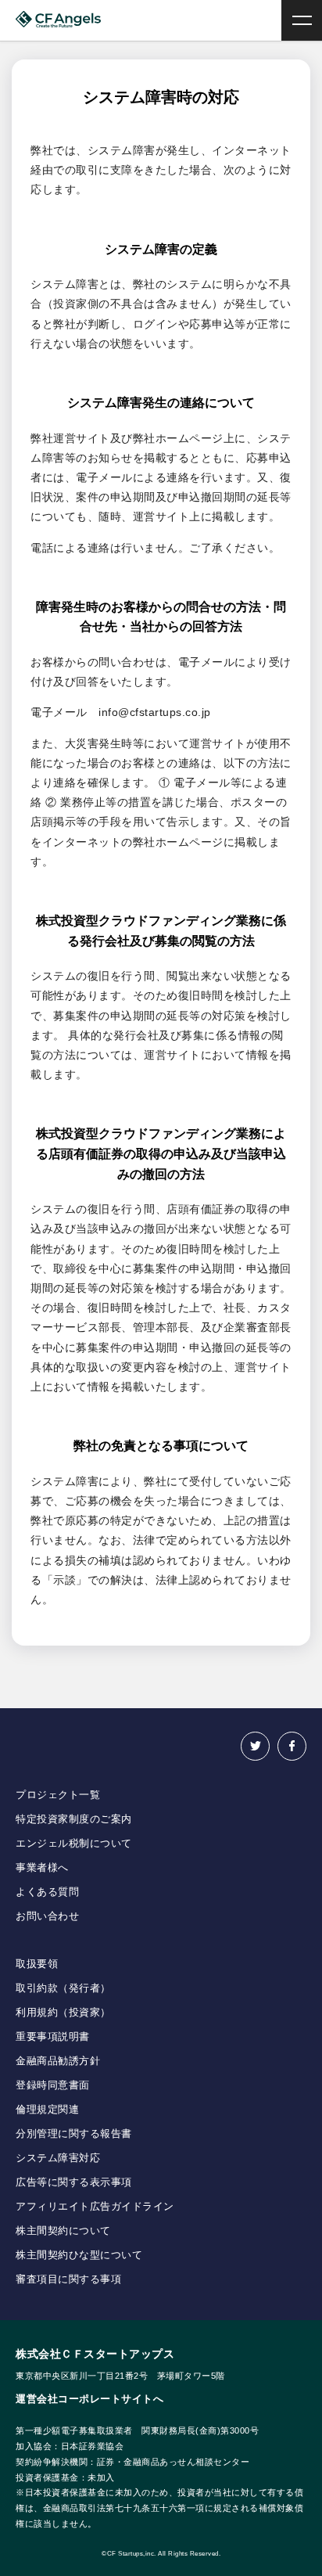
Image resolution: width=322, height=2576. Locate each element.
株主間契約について (63, 2231)
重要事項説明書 (53, 2036)
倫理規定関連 (47, 2109)
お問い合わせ (47, 1916)
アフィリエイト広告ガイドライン (95, 2206)
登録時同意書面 (53, 2085)
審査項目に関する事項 (68, 2279)
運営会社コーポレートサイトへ (89, 2399)
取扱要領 (37, 1964)
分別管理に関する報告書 (74, 2133)
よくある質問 (47, 1892)
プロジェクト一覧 (58, 1795)
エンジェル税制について (74, 1843)
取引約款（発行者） (63, 1988)
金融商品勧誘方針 (58, 2061)
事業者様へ (42, 1867)
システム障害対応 (58, 2158)
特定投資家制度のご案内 (74, 1819)
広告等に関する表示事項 (74, 2182)
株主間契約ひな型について (79, 2255)
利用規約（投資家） (63, 2012)
